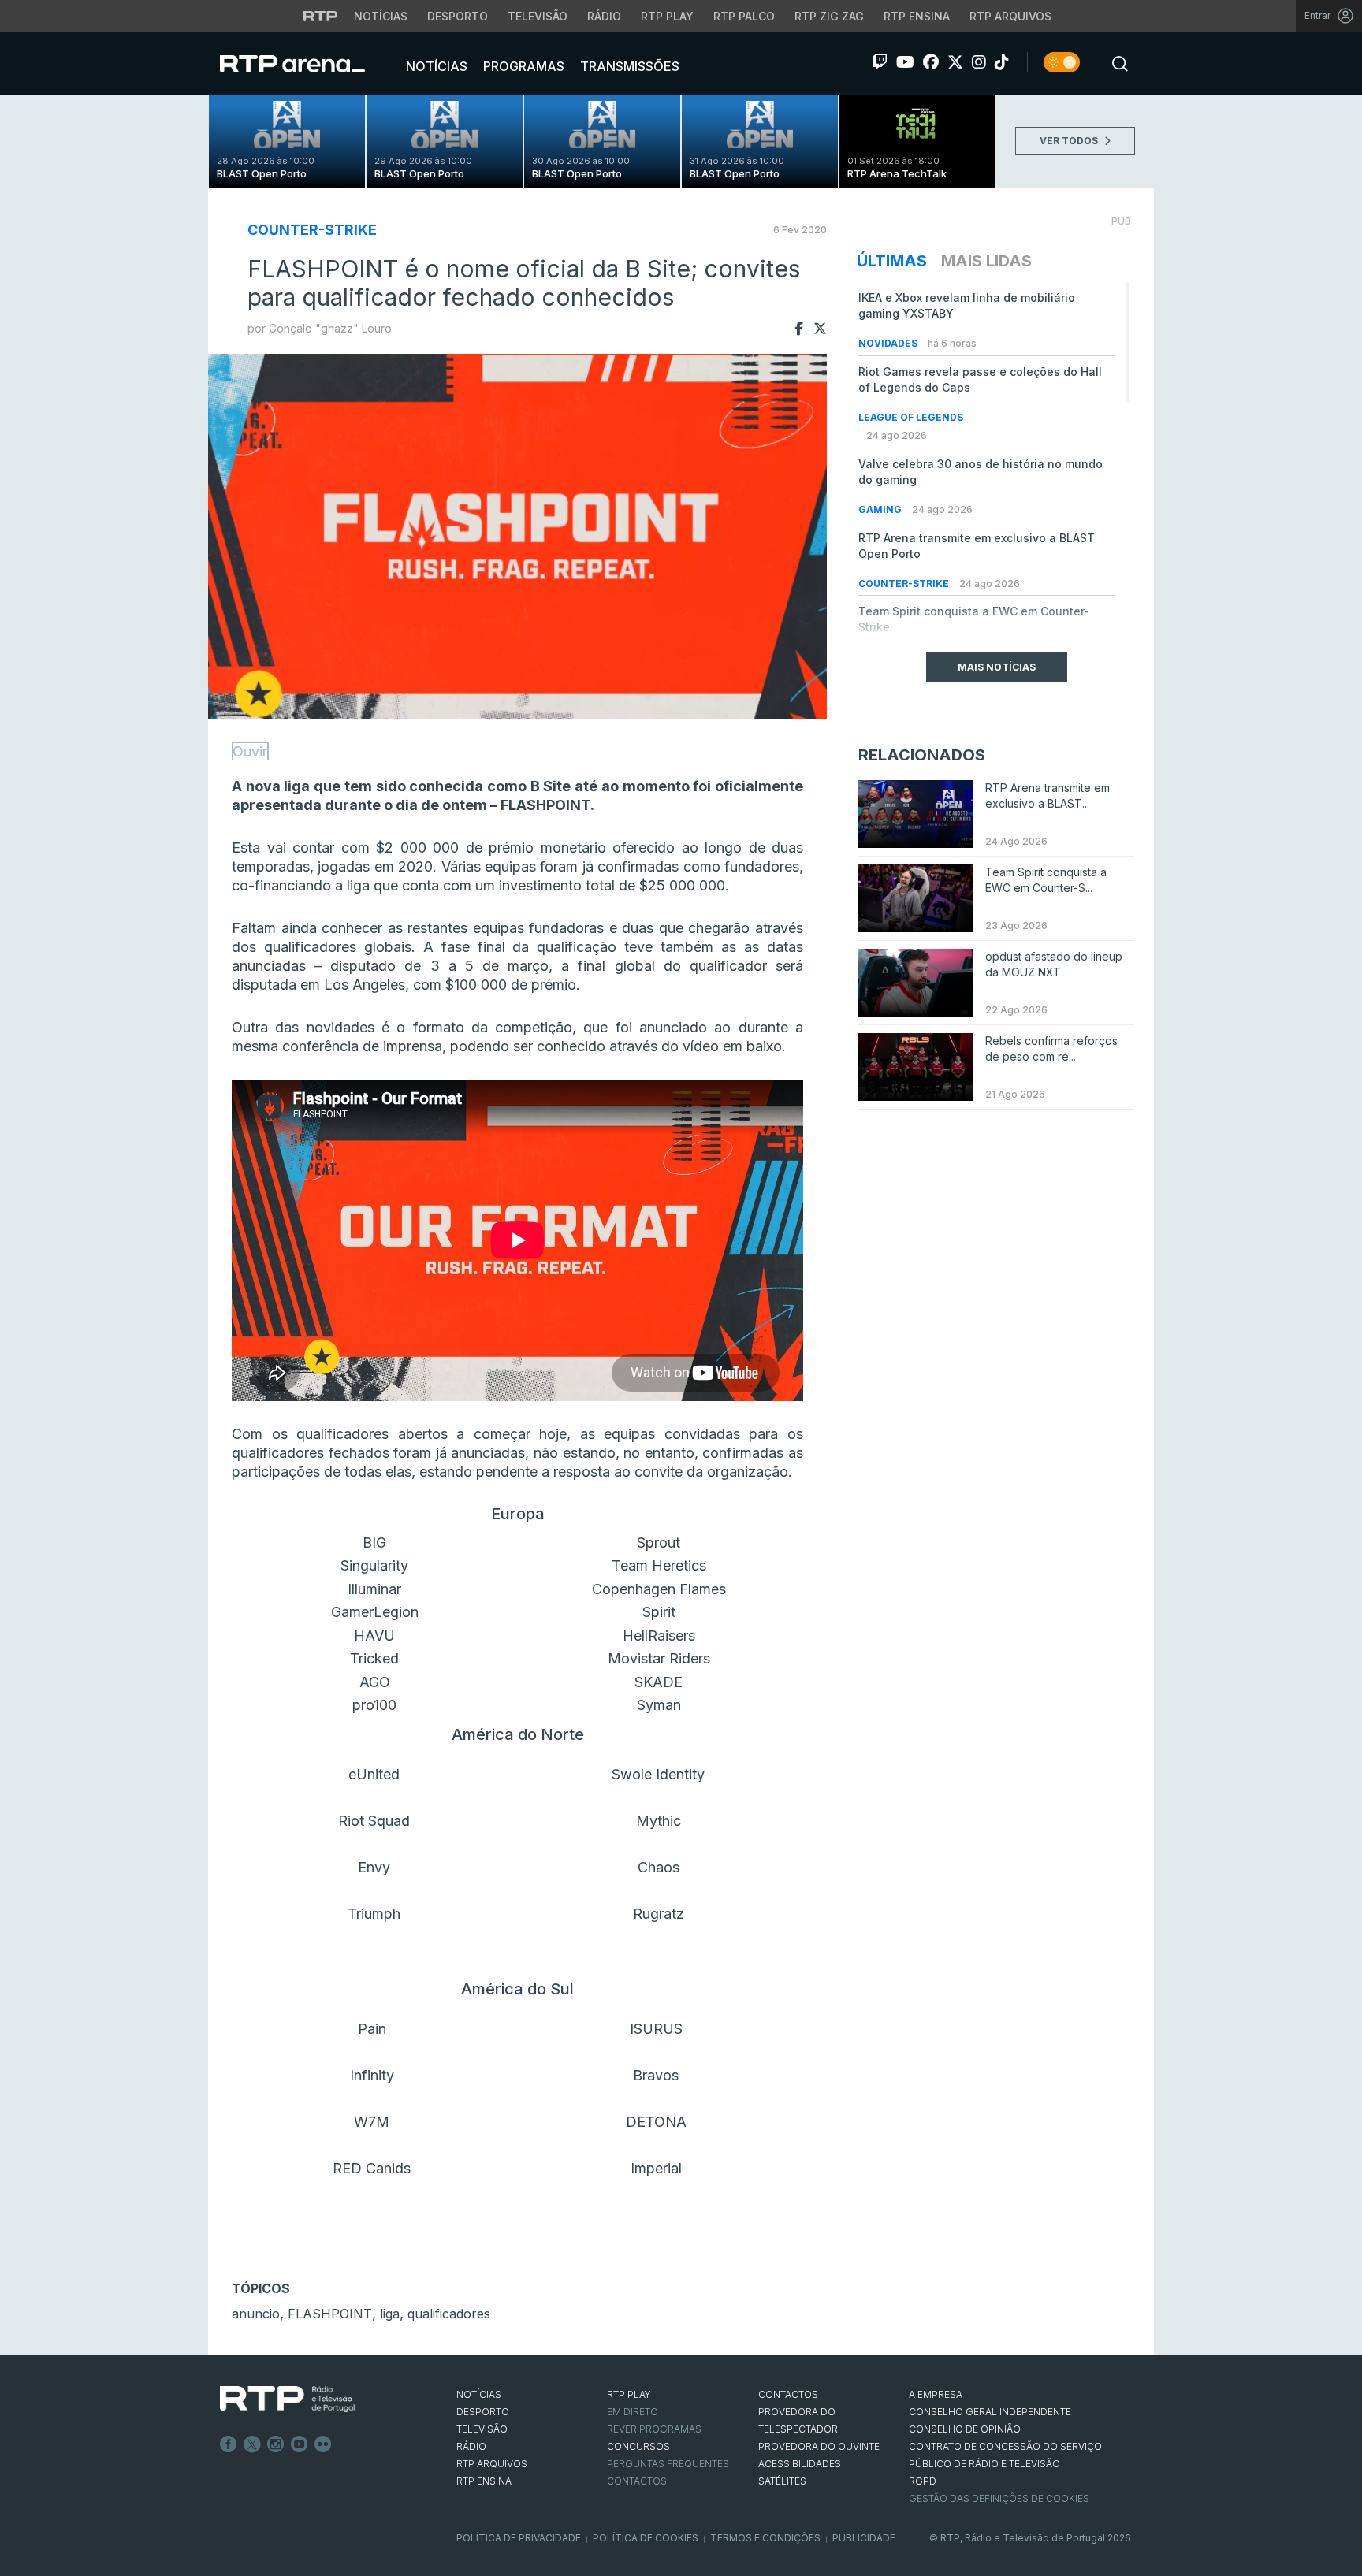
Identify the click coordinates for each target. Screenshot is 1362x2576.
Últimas (892, 261)
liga (390, 2314)
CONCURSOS (638, 2446)
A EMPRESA (936, 2394)
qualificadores (449, 2314)
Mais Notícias (997, 667)
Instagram (276, 2444)
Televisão (538, 16)
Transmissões (628, 66)
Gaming (881, 509)
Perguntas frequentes (668, 2464)
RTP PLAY (629, 2394)
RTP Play (667, 16)
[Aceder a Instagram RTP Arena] (979, 62)
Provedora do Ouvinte (819, 2446)
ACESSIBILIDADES (800, 2464)
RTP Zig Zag (829, 16)
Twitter (252, 2444)
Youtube (300, 2444)
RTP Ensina (917, 16)
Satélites (782, 2481)
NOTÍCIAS (479, 2394)
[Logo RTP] (288, 2399)
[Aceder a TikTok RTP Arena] (1002, 62)
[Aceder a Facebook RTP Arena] (931, 62)
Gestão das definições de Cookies (999, 2498)
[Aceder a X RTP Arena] (955, 62)
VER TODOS (1070, 141)
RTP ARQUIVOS (492, 2464)
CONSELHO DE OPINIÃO (965, 2429)
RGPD (923, 2481)
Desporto (458, 16)
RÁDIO (471, 2446)
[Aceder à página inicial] (308, 63)
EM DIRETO (633, 2412)
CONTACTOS (788, 2394)
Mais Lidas (986, 261)
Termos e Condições (765, 2538)
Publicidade (864, 2538)
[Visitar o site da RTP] (321, 16)
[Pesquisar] (1115, 62)
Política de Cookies (646, 2538)
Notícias (381, 16)
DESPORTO (483, 2412)
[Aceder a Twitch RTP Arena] (880, 62)
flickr (323, 2444)
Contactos (637, 2481)
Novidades (889, 343)
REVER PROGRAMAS (654, 2429)
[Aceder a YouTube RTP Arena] (905, 62)
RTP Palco (744, 16)
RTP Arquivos (1010, 16)
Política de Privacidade (519, 2538)
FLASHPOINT (330, 2314)
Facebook (229, 2444)
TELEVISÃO (482, 2429)
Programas (522, 66)
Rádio (604, 16)
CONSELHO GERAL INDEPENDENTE (990, 2412)
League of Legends (911, 417)
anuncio (256, 2314)
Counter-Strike (312, 230)
